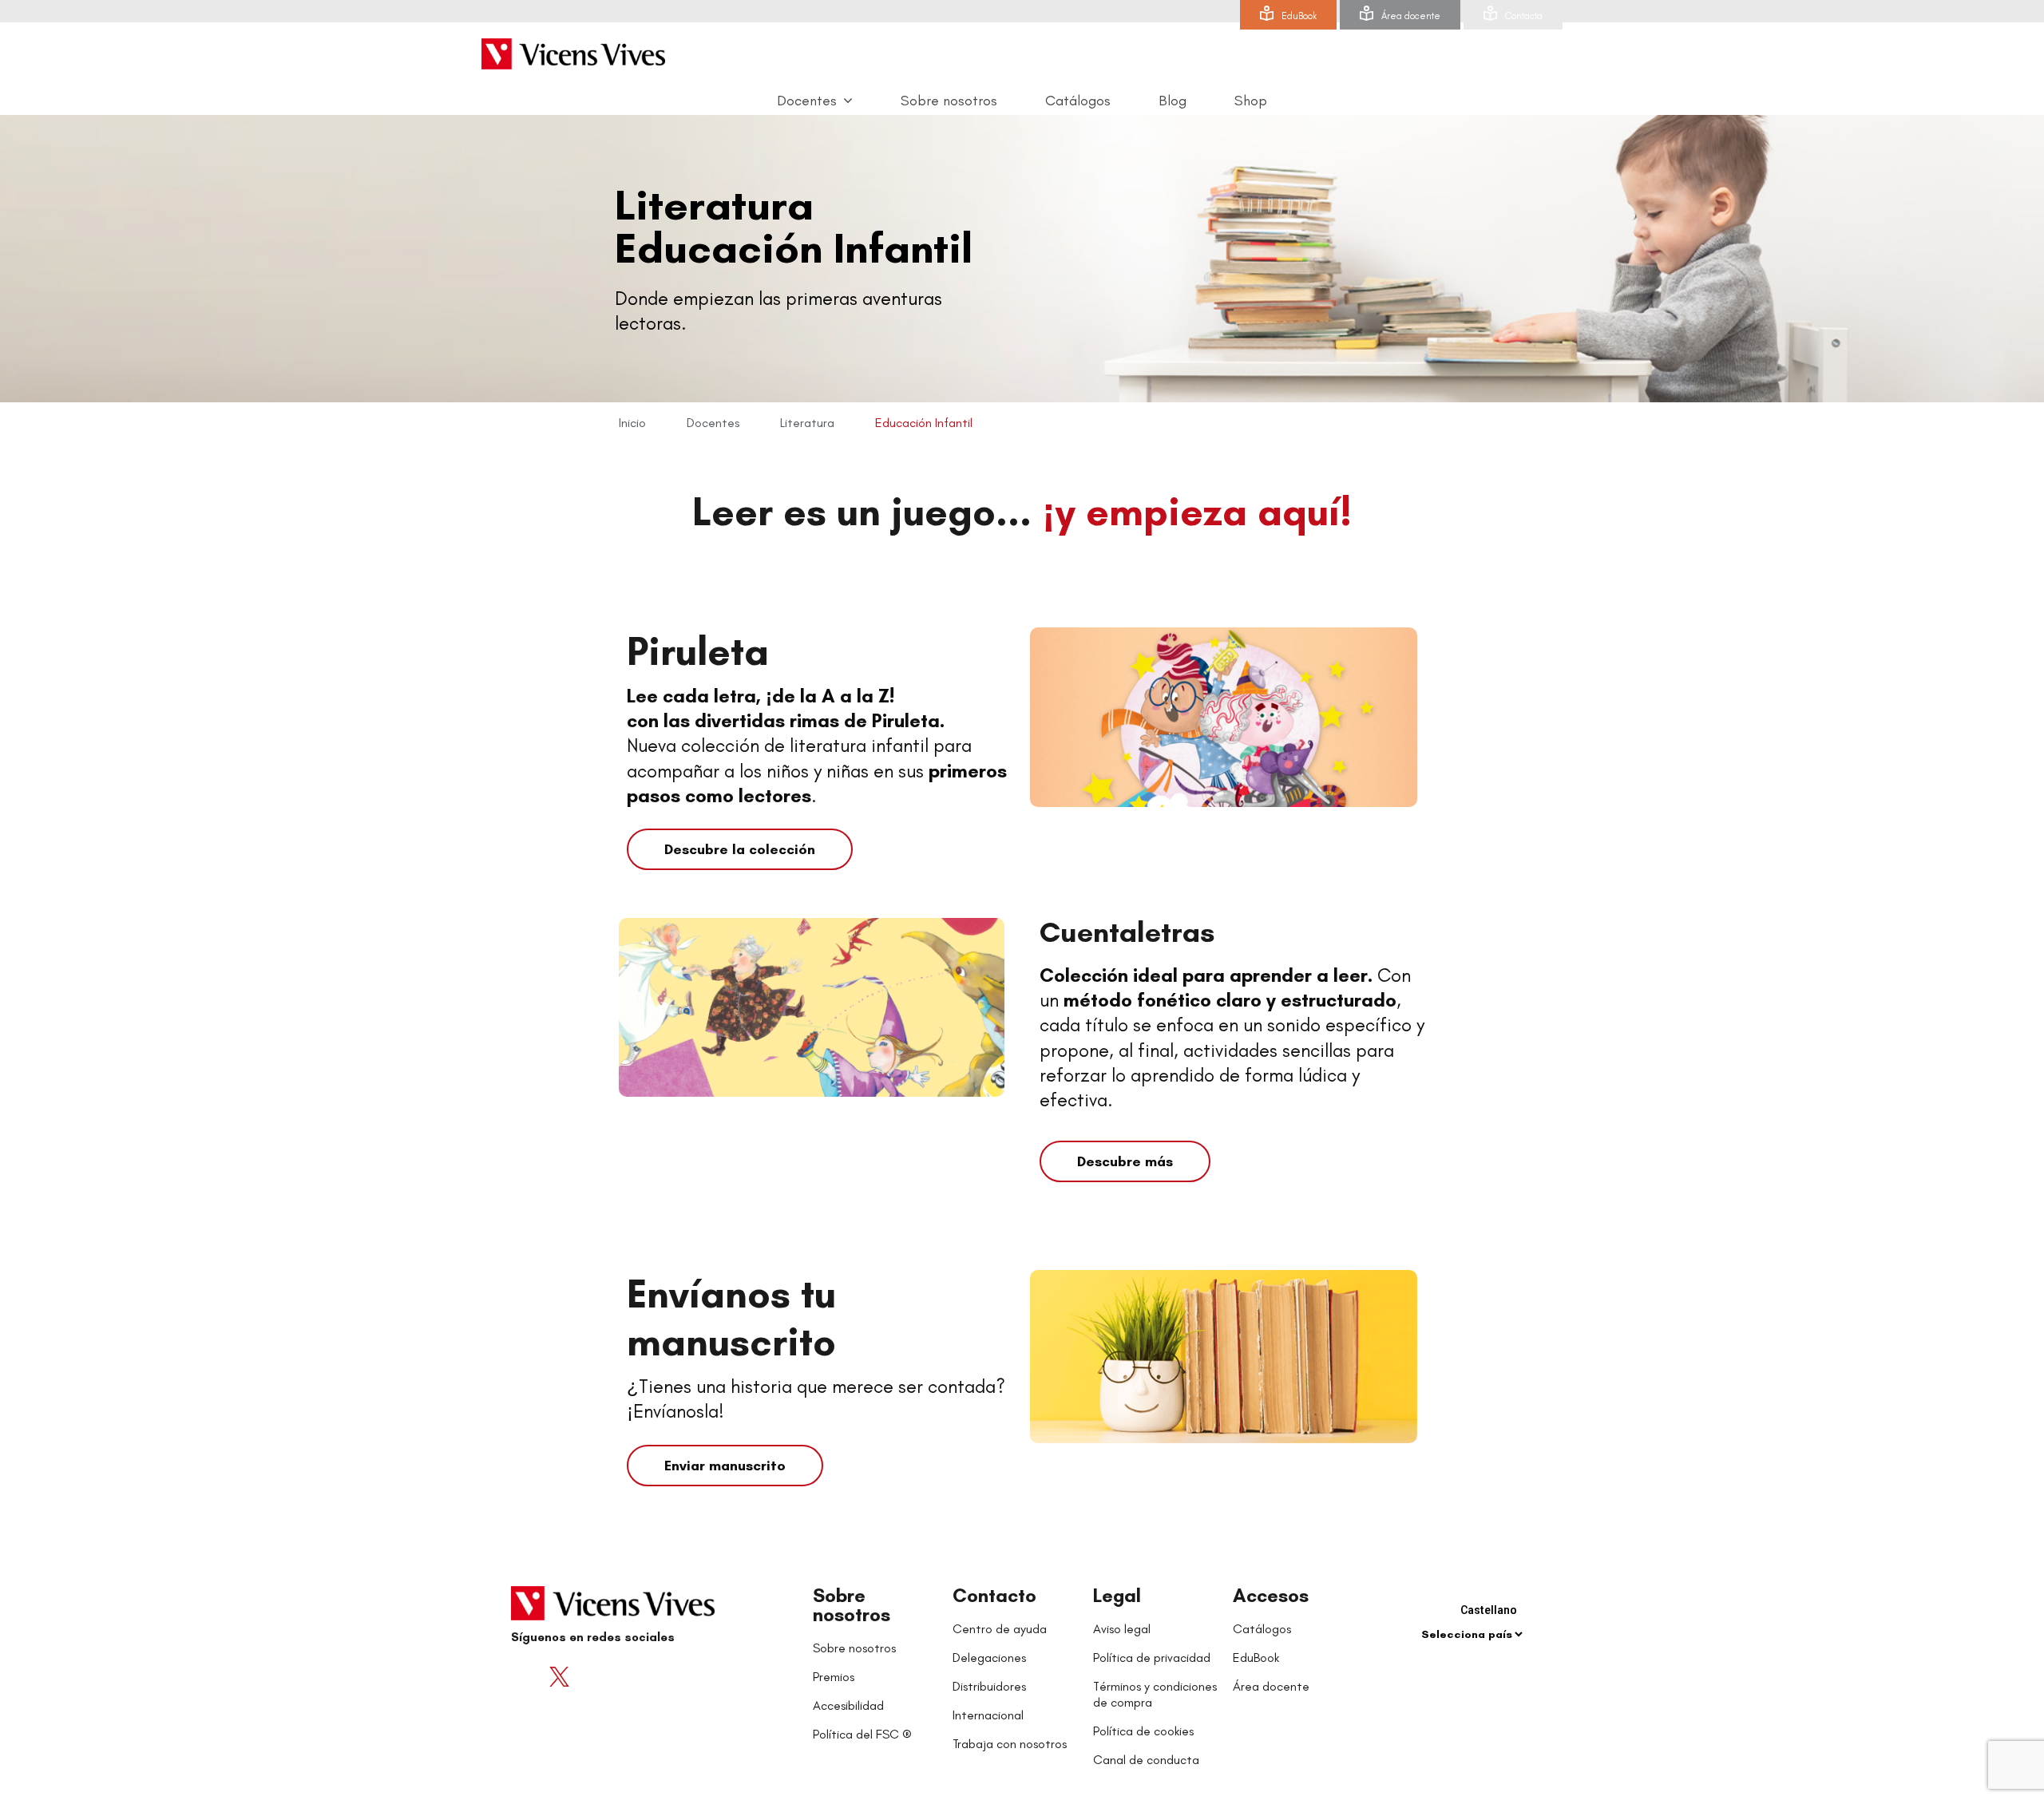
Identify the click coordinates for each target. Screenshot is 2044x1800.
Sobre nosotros (852, 1605)
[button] (740, 849)
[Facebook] (527, 1676)
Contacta (1524, 16)
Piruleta (698, 651)
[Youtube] (591, 1676)
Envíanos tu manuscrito (731, 1317)
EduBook (1299, 16)
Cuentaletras (1127, 932)
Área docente (1411, 16)
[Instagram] (623, 1676)
